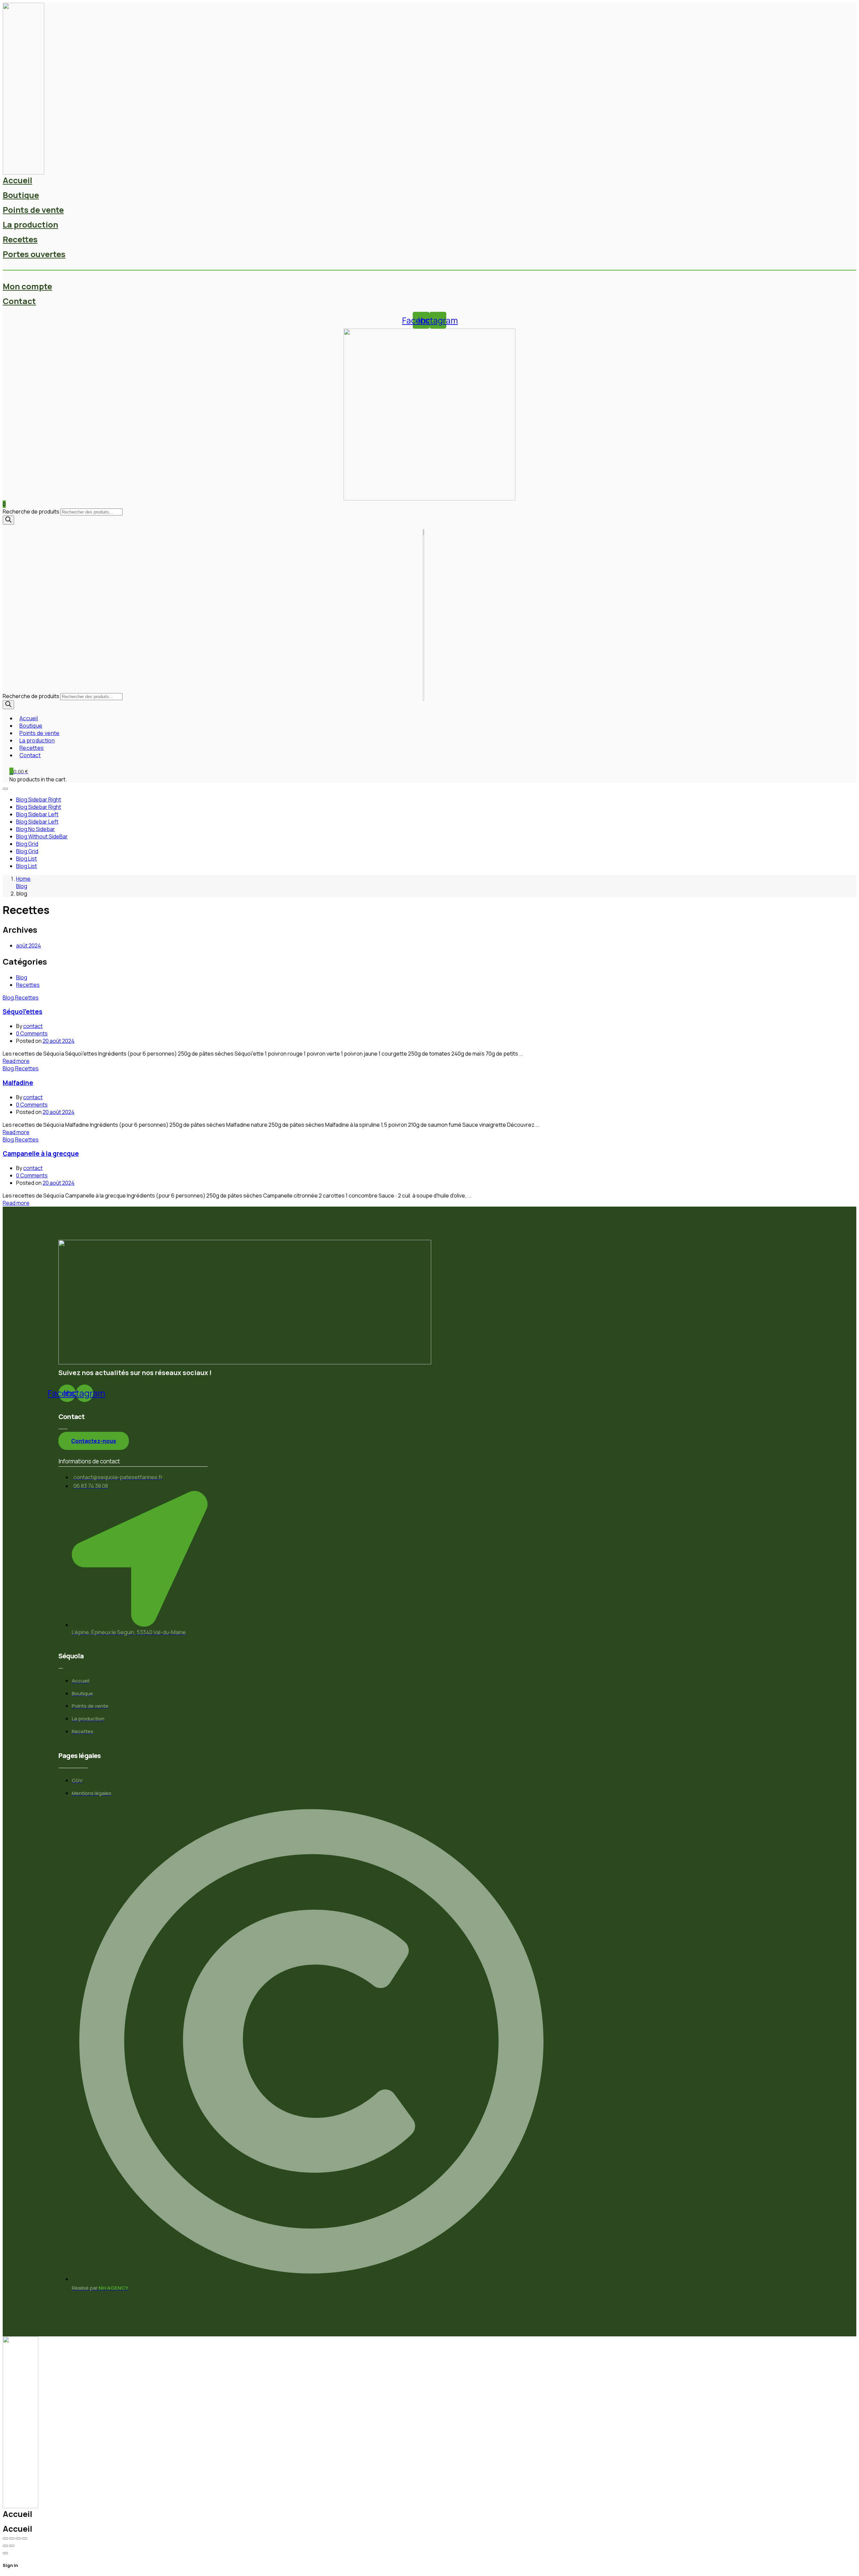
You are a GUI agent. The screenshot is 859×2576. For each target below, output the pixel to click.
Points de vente (33, 210)
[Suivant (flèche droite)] (12, 2546)
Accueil (17, 180)
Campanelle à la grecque (41, 1154)
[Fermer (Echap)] (24, 2538)
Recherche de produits (31, 512)
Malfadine (18, 1083)
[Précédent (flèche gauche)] (5, 2546)
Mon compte (27, 286)
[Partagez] (18, 2538)
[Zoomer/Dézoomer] (5, 2538)
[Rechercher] (8, 520)
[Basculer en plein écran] (12, 2538)
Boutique (21, 195)
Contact (19, 301)
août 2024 (29, 945)
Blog (22, 886)
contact (33, 1026)
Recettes (20, 239)
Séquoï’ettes (22, 1012)
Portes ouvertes (34, 254)
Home (23, 879)
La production (30, 224)
